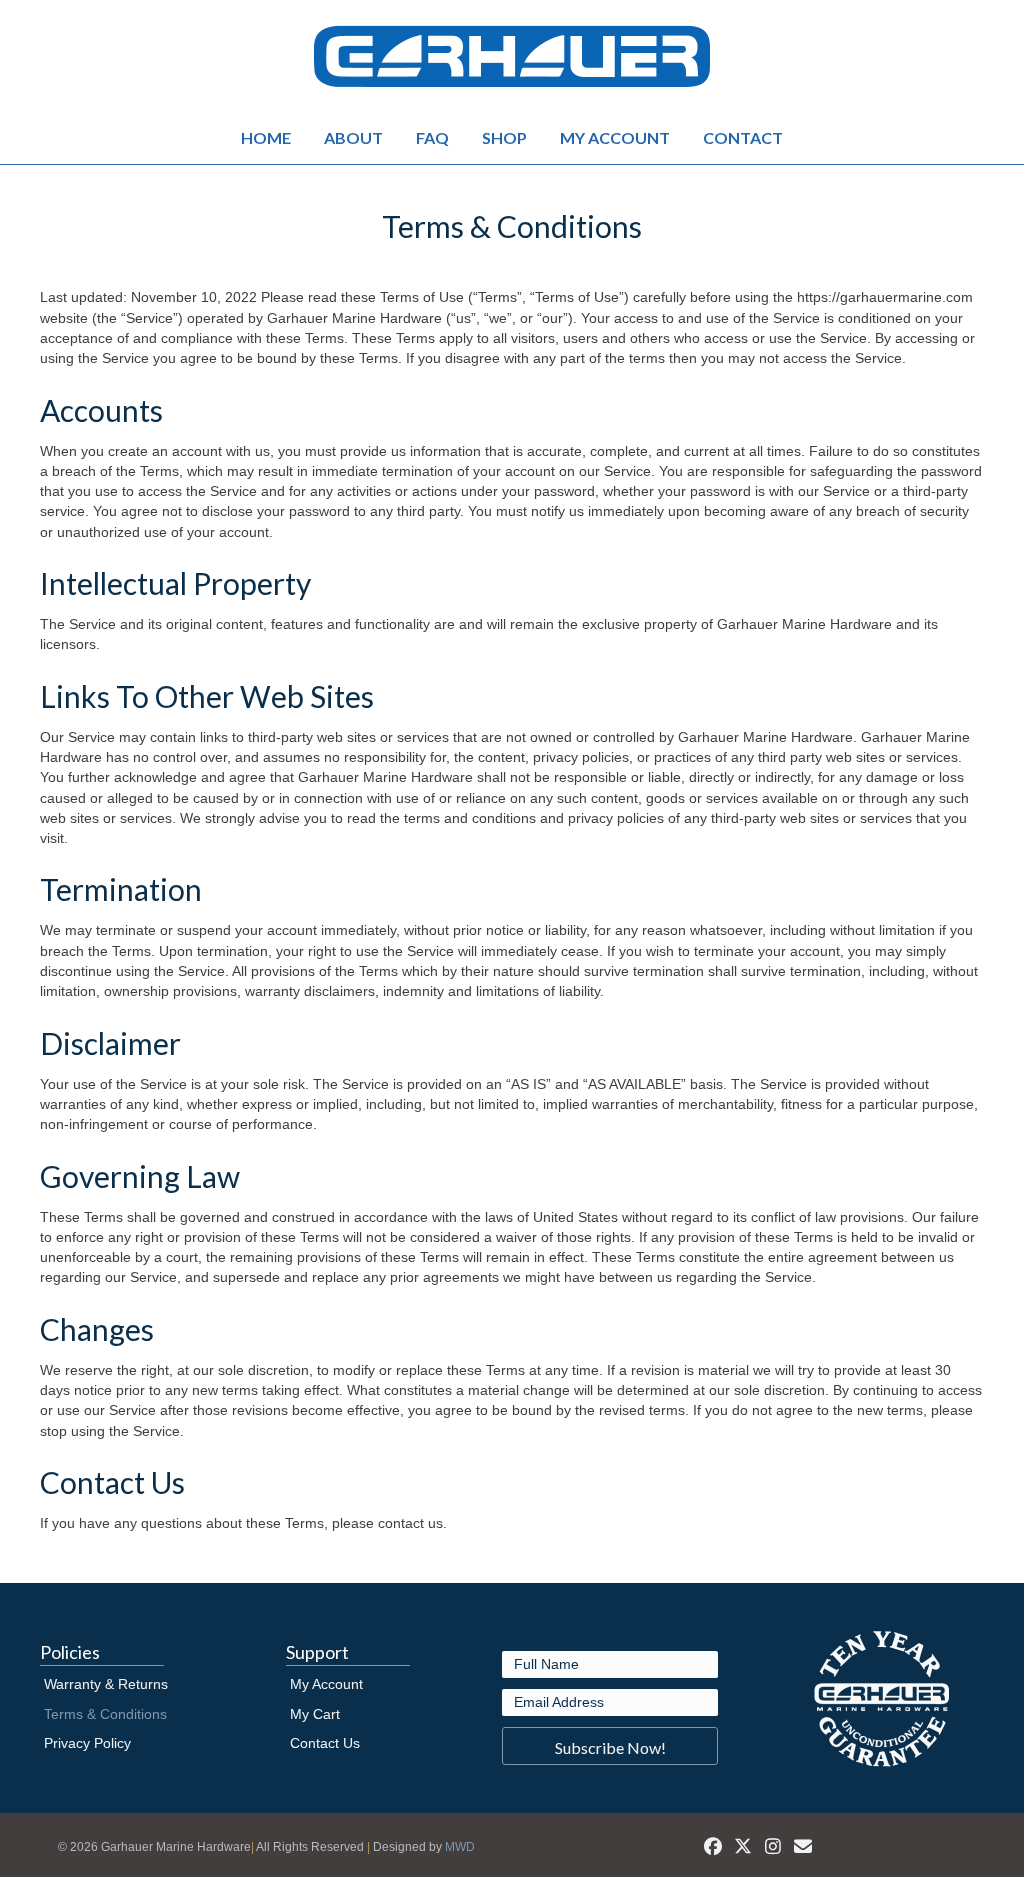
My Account (615, 137)
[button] (610, 1746)
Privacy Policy (87, 1743)
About (353, 137)
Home (266, 137)
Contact (743, 137)
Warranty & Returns (106, 1684)
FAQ (432, 137)
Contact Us (325, 1743)
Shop (504, 137)
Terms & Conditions (105, 1714)
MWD (460, 1847)
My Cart (315, 1714)
